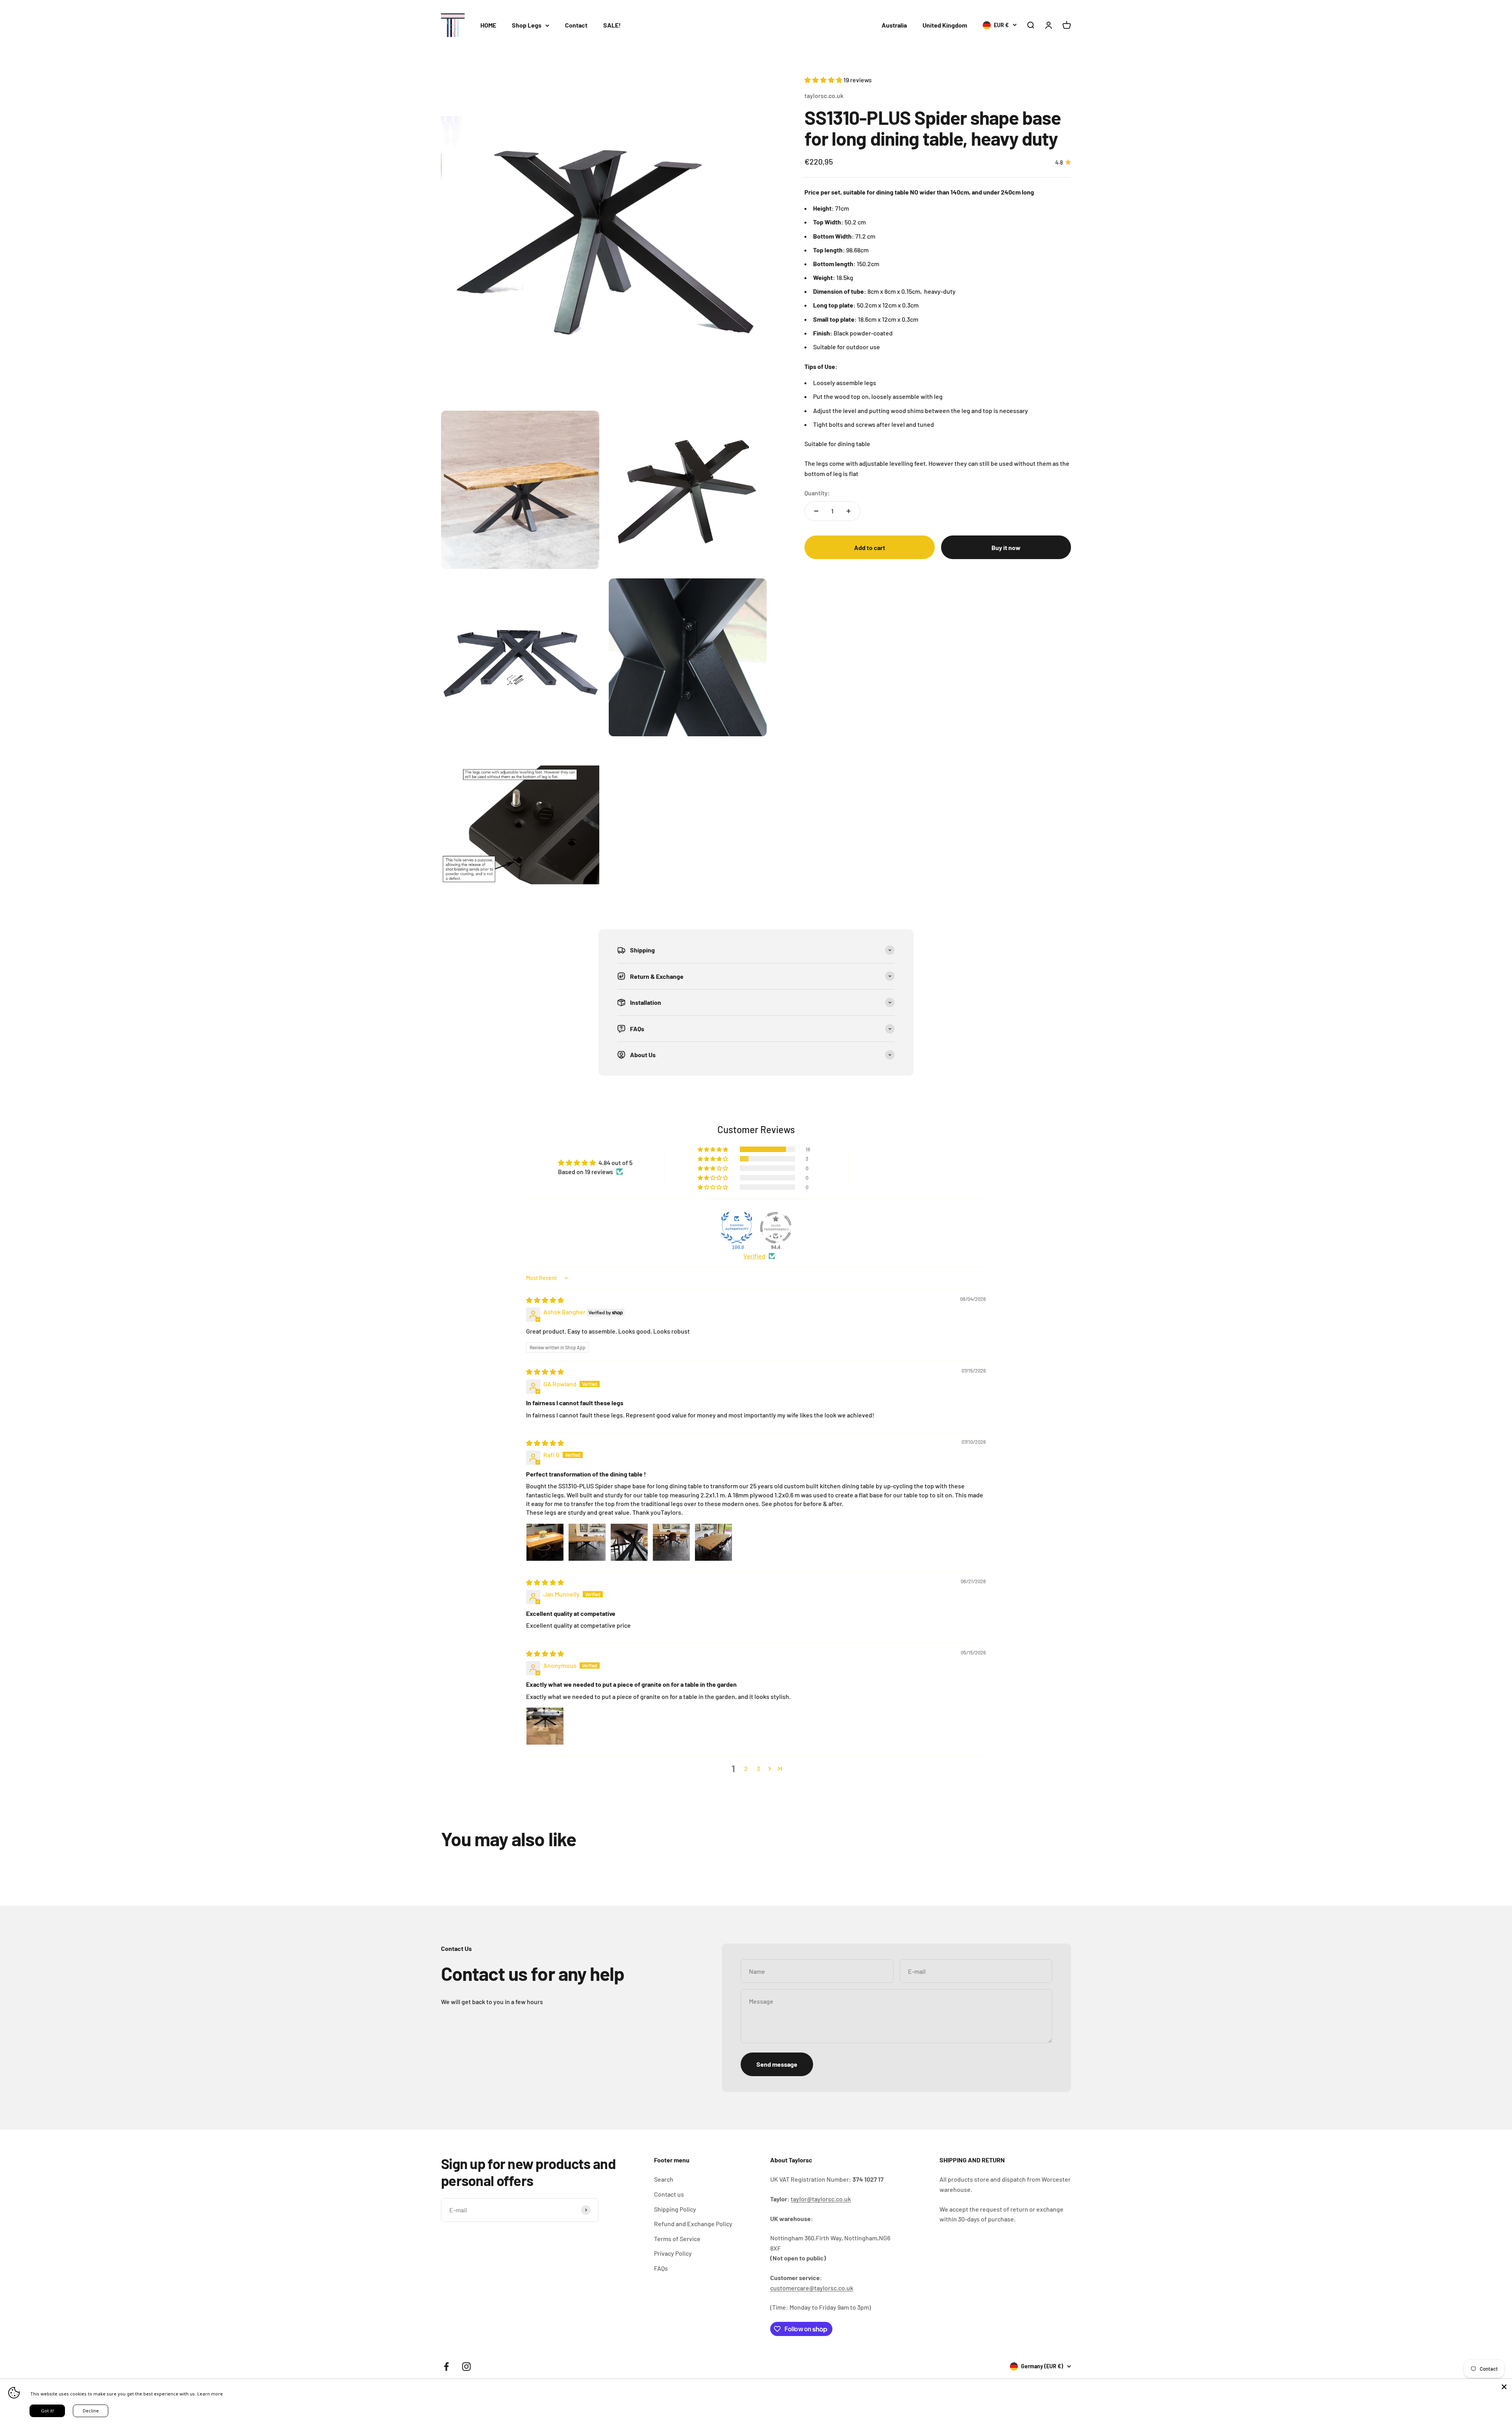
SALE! (612, 25)
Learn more (210, 2394)
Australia (894, 25)
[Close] (1504, 2387)
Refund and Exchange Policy (693, 2224)
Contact (576, 25)
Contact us (669, 2194)
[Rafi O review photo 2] (587, 1542)
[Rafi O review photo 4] (671, 1542)
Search (664, 2179)
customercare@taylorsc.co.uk (812, 2288)
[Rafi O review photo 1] (545, 1542)
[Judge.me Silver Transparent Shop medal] (776, 1228)
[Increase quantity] (849, 511)
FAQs (661, 2268)
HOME (488, 25)
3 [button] (758, 1768)
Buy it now (1006, 547)
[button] (824, 80)
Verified (754, 1256)
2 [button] (746, 1768)
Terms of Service (677, 2239)
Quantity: (817, 493)
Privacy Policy (673, 2253)
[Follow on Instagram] (466, 2367)
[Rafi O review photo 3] (629, 1542)
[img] (545, 1300)
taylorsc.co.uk (824, 95)
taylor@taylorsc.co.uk (821, 2199)
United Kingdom (945, 25)
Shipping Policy (675, 2209)
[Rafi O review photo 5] (713, 1542)
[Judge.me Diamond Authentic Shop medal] (737, 1228)
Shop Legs (527, 25)
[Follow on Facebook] (446, 2367)
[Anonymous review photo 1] (545, 1726)
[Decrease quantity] (816, 511)
